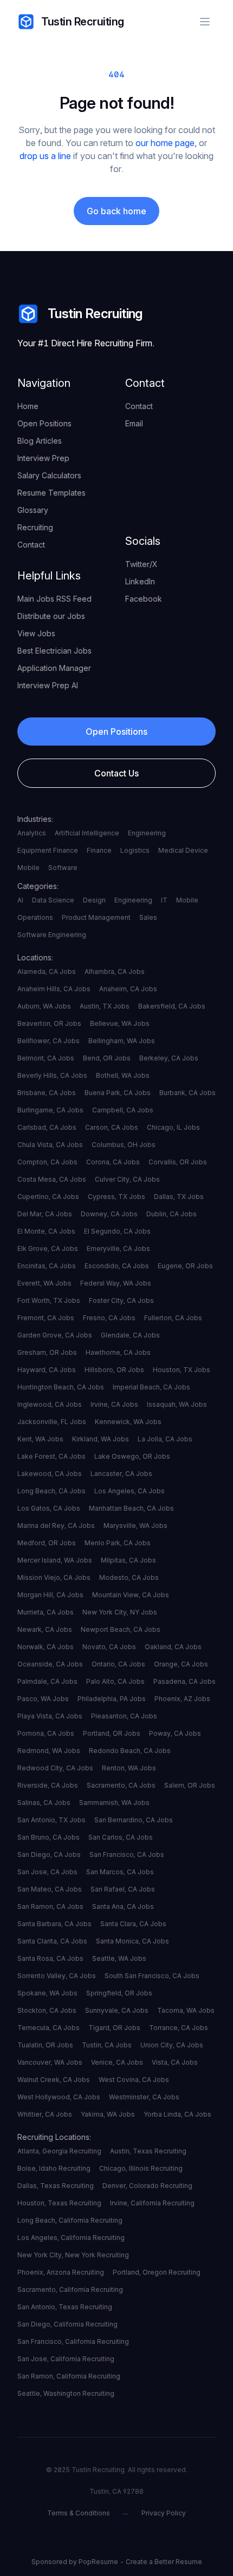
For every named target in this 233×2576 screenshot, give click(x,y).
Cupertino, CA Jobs (48, 1197)
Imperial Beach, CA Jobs (151, 1387)
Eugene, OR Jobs (185, 1266)
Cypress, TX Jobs (116, 1197)
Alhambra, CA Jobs (115, 971)
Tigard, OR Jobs (114, 2028)
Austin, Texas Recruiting (148, 2151)
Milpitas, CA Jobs (128, 1560)
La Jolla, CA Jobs (165, 1439)
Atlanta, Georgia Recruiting (59, 2151)
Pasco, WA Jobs (43, 1699)
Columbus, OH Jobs (124, 1145)
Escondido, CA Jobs (117, 1266)
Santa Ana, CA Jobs (123, 1906)
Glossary (33, 510)
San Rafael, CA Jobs (123, 1889)
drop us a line (45, 156)
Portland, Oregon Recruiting (157, 2272)
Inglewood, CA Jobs (50, 1404)
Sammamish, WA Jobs (114, 1803)
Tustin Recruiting (83, 22)
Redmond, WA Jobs (49, 1751)
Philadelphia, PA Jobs (112, 1699)
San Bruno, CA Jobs (48, 1837)
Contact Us (116, 773)
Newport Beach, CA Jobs (121, 1629)
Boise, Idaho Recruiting (54, 2168)
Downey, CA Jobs (109, 1214)
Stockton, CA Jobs (47, 2010)
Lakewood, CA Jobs (50, 1474)
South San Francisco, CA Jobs (152, 1976)
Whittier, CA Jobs (45, 2114)
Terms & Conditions (79, 2513)
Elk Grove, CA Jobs (48, 1249)
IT (164, 900)
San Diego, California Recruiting (67, 2324)
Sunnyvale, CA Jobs (117, 2010)
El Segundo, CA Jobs (117, 1231)
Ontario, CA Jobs (118, 1664)
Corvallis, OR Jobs (178, 1162)
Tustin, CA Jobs (107, 2045)
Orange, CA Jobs (181, 1664)
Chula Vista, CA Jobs (50, 1145)
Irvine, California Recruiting (152, 2203)
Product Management (96, 917)
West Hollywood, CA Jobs (59, 2097)
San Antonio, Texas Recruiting (65, 2307)
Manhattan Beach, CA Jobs (131, 1508)
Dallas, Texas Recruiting (56, 2186)
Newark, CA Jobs (45, 1629)
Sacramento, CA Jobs (121, 1785)
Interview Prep (43, 458)
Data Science (53, 900)
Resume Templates (51, 493)
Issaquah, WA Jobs (177, 1404)
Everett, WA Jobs (44, 1283)
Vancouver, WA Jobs (50, 2062)
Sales (148, 917)
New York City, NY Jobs (120, 1612)
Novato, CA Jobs (109, 1647)
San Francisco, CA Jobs (127, 1854)
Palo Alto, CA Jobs (115, 1681)
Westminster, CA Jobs (144, 2097)
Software (63, 868)
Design (94, 900)
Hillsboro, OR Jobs (114, 1370)
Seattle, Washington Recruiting (66, 2393)
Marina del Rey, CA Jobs (56, 1526)
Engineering (147, 833)
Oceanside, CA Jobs (50, 1664)
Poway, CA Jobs (175, 1733)
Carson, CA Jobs (112, 1127)
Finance (99, 850)
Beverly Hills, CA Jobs (52, 1075)
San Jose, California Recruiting (66, 2359)
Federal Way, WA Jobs (116, 1283)
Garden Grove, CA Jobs (55, 1335)
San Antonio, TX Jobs (51, 1820)
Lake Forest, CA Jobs (51, 1456)
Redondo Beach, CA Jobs (130, 1751)
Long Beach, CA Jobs (51, 1491)
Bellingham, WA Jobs (122, 1041)
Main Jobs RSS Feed (54, 599)
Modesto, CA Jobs (129, 1577)
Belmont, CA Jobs (46, 1058)
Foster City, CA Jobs (121, 1300)
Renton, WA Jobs (129, 1768)
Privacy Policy (164, 2513)
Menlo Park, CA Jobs (118, 1543)
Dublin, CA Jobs (171, 1214)
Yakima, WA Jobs (108, 2114)
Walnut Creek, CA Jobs (54, 2080)
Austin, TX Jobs (105, 1006)
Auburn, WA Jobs (44, 1006)
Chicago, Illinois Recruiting (141, 2168)
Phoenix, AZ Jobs (182, 1699)
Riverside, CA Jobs (48, 1785)
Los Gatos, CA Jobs (49, 1508)
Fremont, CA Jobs (46, 1318)
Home (28, 406)
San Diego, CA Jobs (49, 1854)
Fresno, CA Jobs (109, 1318)
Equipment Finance (48, 850)
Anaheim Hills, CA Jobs (54, 989)
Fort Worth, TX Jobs (49, 1300)
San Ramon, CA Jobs (50, 1906)
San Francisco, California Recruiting (73, 2341)
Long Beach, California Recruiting (70, 2220)
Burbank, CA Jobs (187, 1093)
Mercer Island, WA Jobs (55, 1560)
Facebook (144, 599)
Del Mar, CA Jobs (45, 1214)
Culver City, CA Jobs (127, 1179)
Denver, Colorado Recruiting (147, 2186)
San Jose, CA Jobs (47, 1872)
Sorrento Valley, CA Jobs (57, 1976)
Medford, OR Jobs (47, 1543)
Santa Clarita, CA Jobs (52, 1941)
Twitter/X (141, 564)
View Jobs (36, 633)
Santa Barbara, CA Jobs (54, 1924)
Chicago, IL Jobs (173, 1127)
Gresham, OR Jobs (47, 1352)
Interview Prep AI (48, 685)
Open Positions (44, 423)
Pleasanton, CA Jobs (124, 1716)
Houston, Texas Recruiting (59, 2203)
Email (134, 423)
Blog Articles (40, 441)
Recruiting (35, 527)
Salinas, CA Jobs (44, 1803)
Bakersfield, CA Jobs (172, 1006)
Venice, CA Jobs (117, 2062)
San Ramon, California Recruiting (69, 2376)
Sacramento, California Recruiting (70, 2290)
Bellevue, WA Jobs (120, 1023)
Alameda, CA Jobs (47, 971)
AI (20, 900)
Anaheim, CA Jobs (128, 989)
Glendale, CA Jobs (130, 1335)
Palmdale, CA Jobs (47, 1681)
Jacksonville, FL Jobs (52, 1422)
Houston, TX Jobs (182, 1370)
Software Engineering (52, 935)
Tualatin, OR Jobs (45, 2045)
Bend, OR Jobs (107, 1058)
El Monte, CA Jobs (46, 1231)
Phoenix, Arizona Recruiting (61, 2272)
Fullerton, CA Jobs (173, 1318)
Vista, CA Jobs (175, 2062)
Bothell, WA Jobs (123, 1075)
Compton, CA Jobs (47, 1162)
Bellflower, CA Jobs (48, 1041)
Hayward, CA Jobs (47, 1370)
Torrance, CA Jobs (179, 2028)
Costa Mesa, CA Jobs (52, 1179)
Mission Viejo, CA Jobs (54, 1577)
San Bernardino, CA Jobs (134, 1820)
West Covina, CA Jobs (134, 2080)
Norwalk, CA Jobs (46, 1647)
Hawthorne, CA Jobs (118, 1352)
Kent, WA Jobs (40, 1439)
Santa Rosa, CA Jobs (50, 1958)
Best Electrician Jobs (54, 651)
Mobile (28, 868)
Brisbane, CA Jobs (47, 1093)
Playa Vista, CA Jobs (50, 1716)
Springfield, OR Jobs (119, 1993)
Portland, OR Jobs (112, 1733)
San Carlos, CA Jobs (121, 1837)
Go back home (116, 211)
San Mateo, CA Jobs (50, 1889)
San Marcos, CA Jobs (120, 1872)
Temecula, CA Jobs (48, 2028)
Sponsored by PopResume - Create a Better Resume (117, 2562)
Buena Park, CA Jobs (118, 1093)
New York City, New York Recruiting (73, 2255)
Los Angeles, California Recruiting (71, 2238)
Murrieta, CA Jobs (46, 1612)
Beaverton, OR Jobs (49, 1023)
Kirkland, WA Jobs (101, 1439)
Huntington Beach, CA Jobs (61, 1387)
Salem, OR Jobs (190, 1785)
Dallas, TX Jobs (179, 1197)
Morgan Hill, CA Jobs (50, 1595)
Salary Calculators (49, 475)
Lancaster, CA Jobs (121, 1474)
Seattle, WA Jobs (119, 1958)
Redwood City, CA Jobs (55, 1768)
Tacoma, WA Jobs (186, 2010)
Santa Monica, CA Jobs (132, 1941)
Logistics (135, 850)
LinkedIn (140, 581)
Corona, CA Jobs (113, 1162)
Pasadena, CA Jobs (185, 1681)
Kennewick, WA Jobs (128, 1422)
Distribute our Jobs (51, 616)
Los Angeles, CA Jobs (130, 1491)
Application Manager (54, 668)
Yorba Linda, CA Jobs (177, 2114)
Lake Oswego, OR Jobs (132, 1456)
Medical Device (183, 850)
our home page (165, 143)
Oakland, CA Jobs (173, 1647)
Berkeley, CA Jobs (169, 1058)
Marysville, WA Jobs (135, 1526)
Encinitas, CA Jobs (47, 1266)
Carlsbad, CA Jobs (47, 1127)
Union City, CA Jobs (172, 2045)
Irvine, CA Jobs (114, 1404)
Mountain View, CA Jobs (131, 1595)
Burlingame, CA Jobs (50, 1110)
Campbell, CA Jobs (123, 1110)
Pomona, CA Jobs (46, 1733)
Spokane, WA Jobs (47, 1993)
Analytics (32, 833)
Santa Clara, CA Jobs (133, 1924)
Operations (35, 917)
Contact (31, 545)
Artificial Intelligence (87, 833)
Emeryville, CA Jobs (118, 1249)
